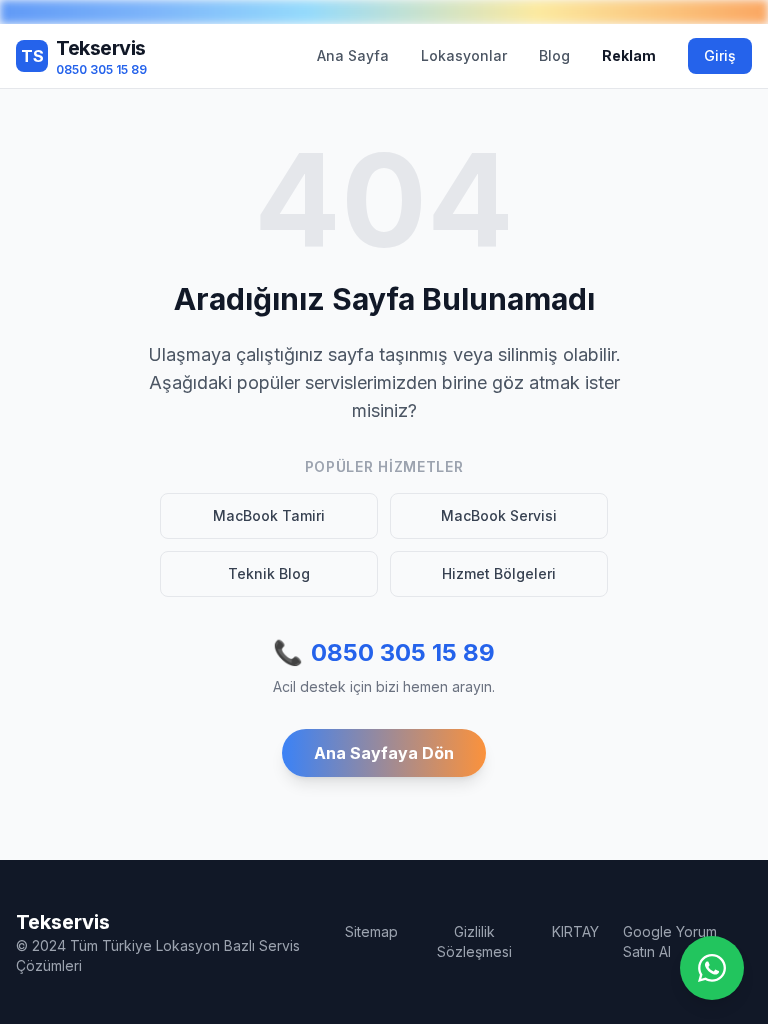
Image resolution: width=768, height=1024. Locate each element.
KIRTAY (575, 931)
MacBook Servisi (499, 515)
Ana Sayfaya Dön (384, 753)
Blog (554, 55)
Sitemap (371, 931)
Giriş (720, 55)
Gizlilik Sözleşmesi (474, 941)
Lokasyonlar (464, 55)
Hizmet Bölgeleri (499, 573)
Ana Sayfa (353, 55)
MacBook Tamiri (269, 515)
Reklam (629, 55)
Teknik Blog (269, 573)
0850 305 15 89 (384, 652)
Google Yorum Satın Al (670, 941)
